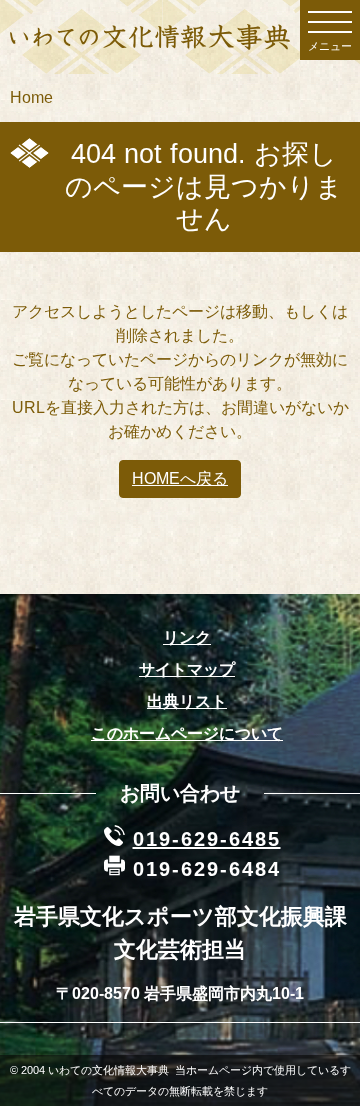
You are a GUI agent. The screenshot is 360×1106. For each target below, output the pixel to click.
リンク (187, 637)
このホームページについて (187, 733)
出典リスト (187, 701)
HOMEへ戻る (180, 478)
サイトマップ (187, 669)
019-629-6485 (207, 839)
